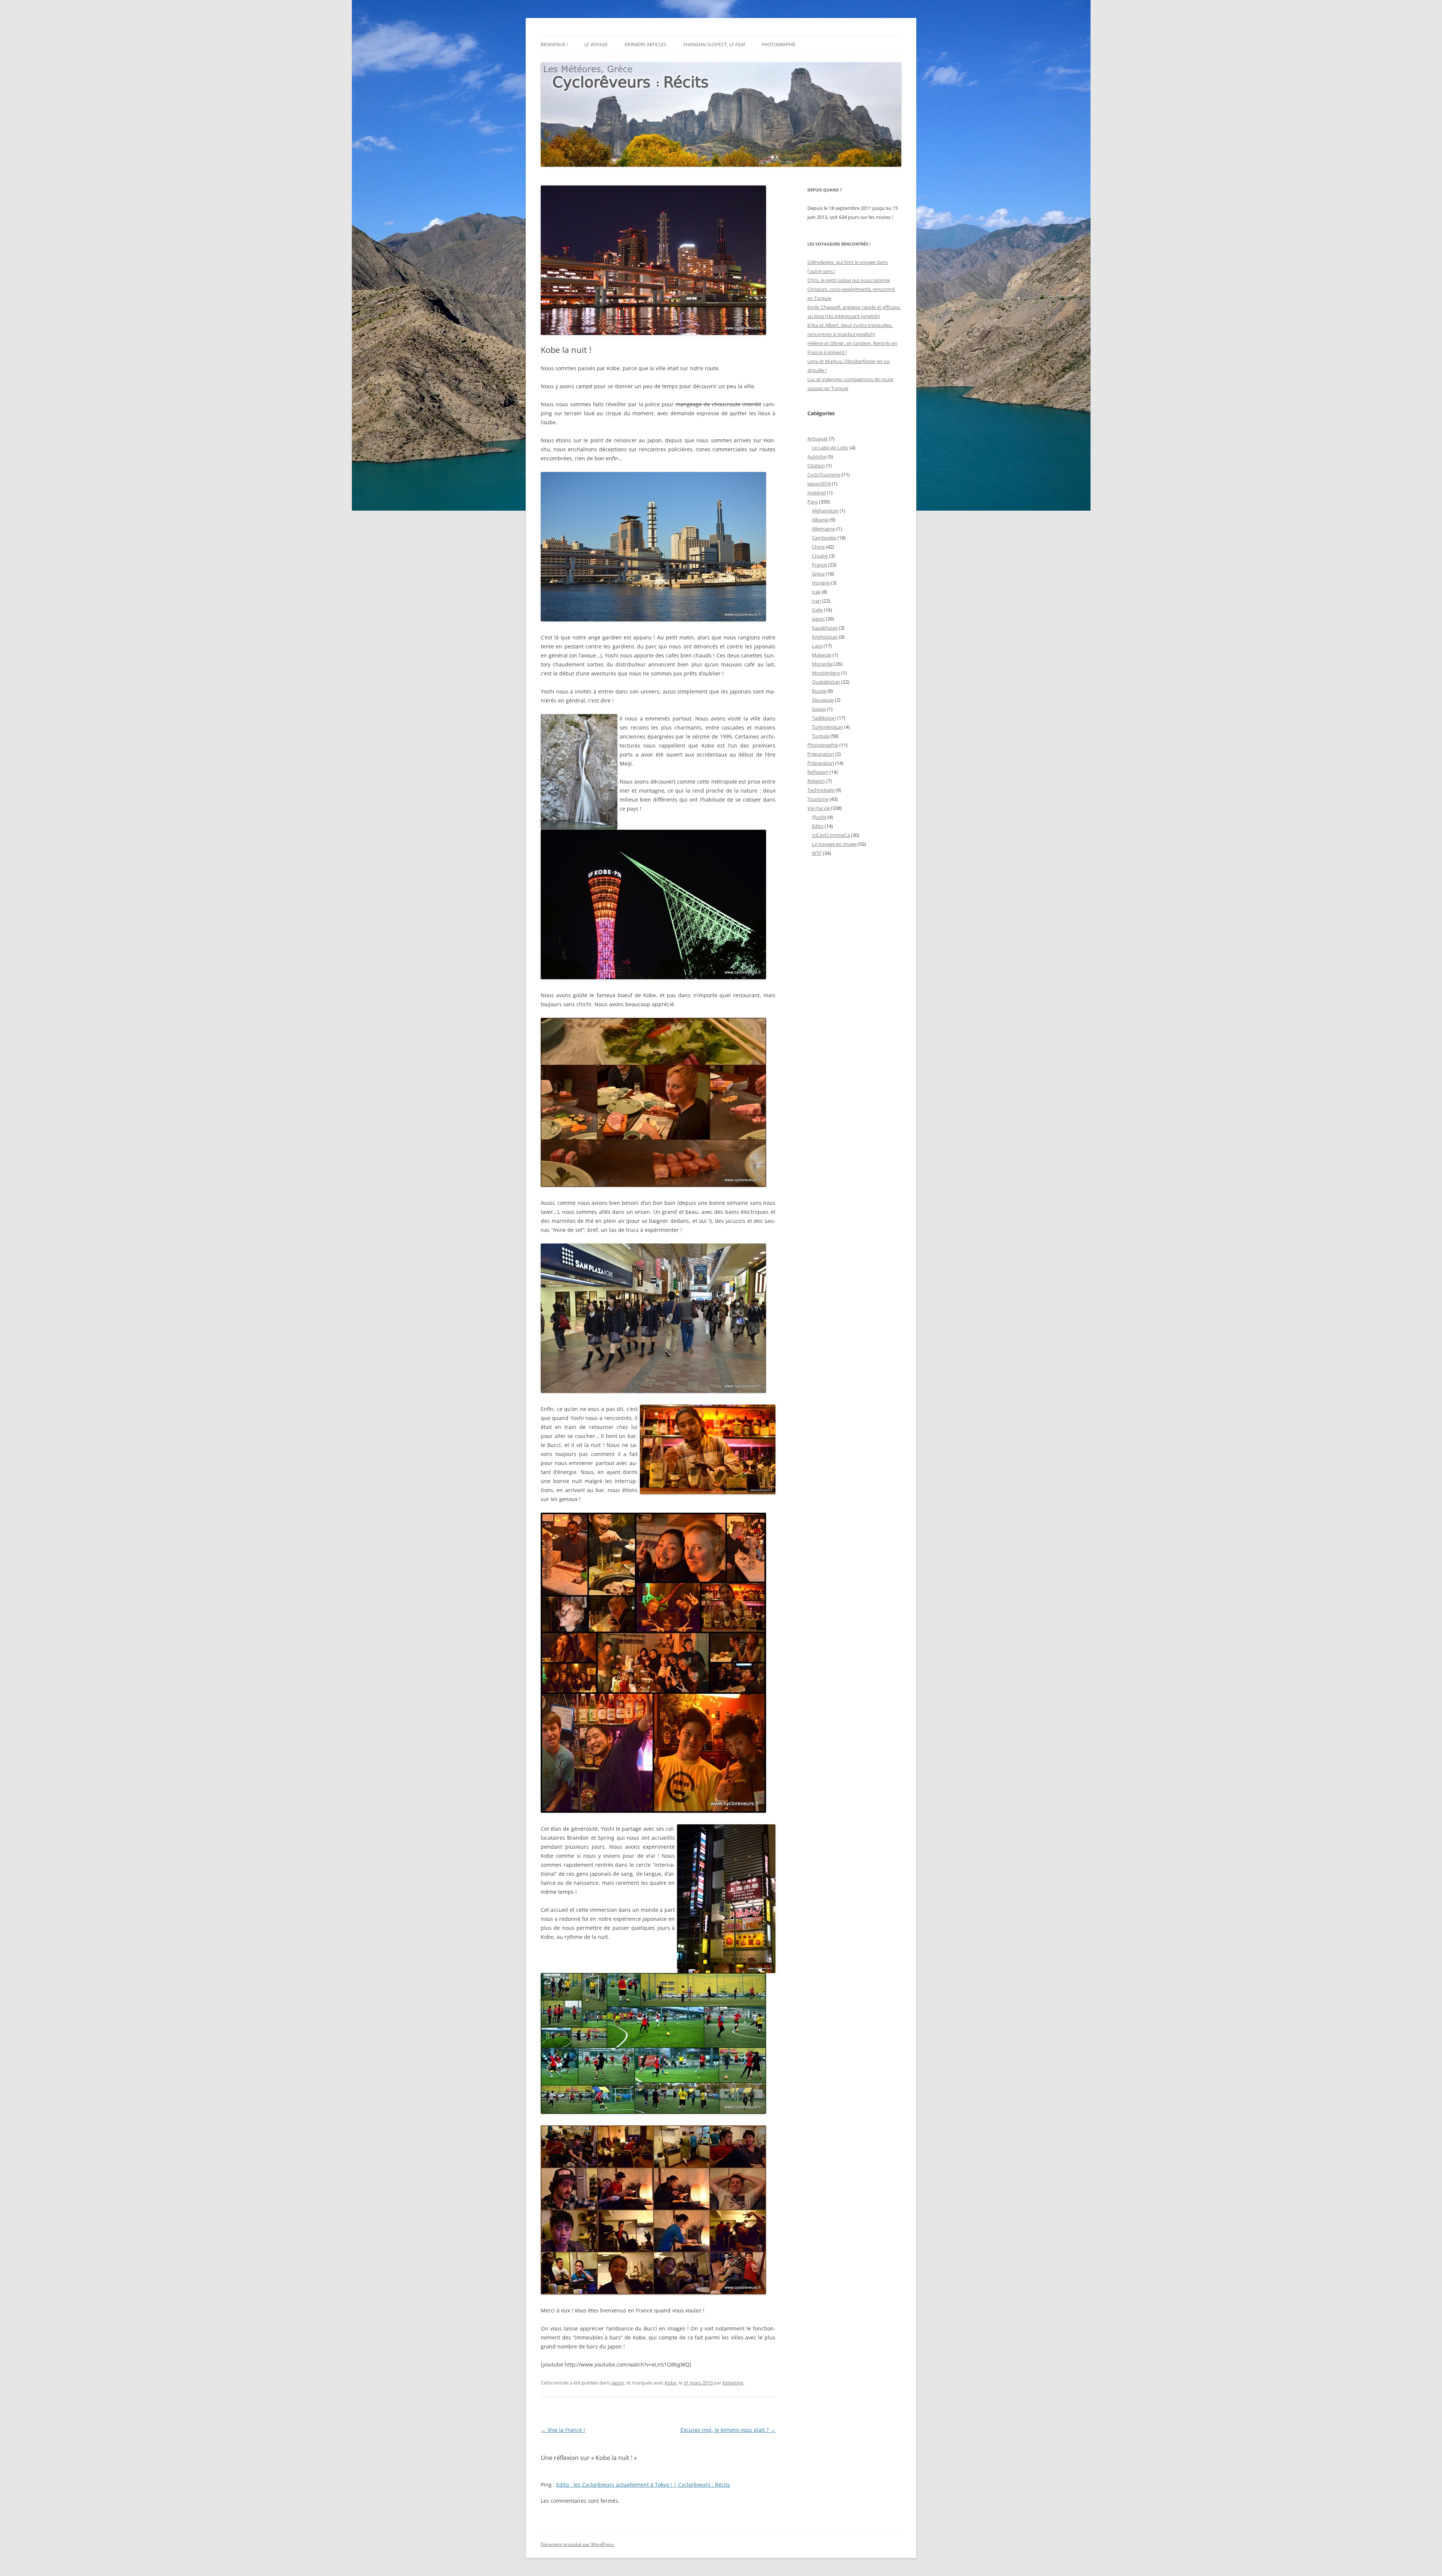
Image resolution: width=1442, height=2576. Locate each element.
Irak (816, 592)
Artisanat (818, 439)
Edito (818, 826)
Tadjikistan (824, 718)
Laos (817, 646)
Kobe (670, 2383)
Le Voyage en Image (834, 844)
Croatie (820, 556)
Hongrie (821, 583)
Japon (618, 2383)
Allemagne (824, 529)
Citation (816, 466)
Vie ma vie (819, 808)
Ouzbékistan (826, 682)
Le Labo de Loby (830, 448)
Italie (817, 610)
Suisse (819, 709)
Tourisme (818, 799)
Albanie (820, 520)
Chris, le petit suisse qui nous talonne (849, 280)
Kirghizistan (825, 637)
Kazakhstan (825, 628)
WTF (817, 853)
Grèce (818, 574)
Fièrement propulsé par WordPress (577, 2544)
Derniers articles (646, 44)
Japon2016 (819, 484)
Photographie (779, 44)
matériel (817, 493)
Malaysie (822, 655)
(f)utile (819, 817)
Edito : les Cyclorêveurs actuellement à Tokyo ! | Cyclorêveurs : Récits (643, 2485)
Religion (816, 781)
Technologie (821, 790)
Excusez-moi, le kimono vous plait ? (728, 2430)
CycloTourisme (824, 475)
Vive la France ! (563, 2430)
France (819, 565)
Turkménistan (827, 727)
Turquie (821, 736)
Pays (813, 502)
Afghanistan (825, 511)
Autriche (817, 457)
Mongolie (822, 664)
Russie (819, 691)
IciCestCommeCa (831, 835)
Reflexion (818, 772)
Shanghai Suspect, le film (714, 44)
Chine (818, 547)
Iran (816, 601)
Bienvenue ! (554, 44)
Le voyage (596, 44)
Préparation (821, 754)
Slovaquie (823, 700)
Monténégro (826, 673)
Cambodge (824, 538)
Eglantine (733, 2383)
